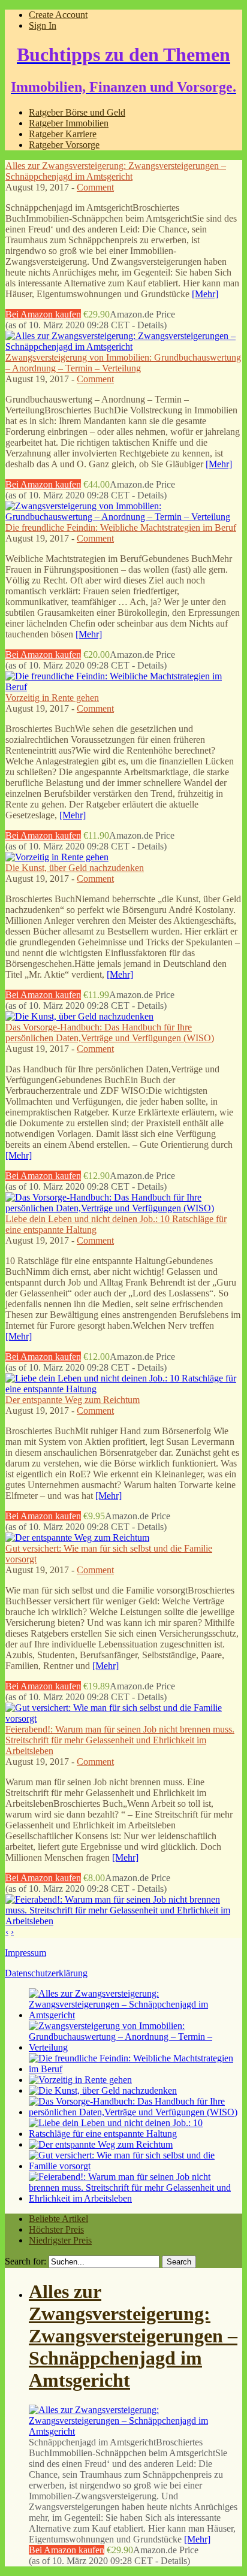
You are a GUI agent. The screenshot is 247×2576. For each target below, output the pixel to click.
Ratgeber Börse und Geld (77, 112)
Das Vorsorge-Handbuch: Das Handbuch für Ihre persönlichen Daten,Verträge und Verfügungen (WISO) (110, 1032)
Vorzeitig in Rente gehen (52, 698)
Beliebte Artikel (58, 2219)
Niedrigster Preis (60, 2240)
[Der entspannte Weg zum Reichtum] (77, 1538)
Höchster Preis (56, 2229)
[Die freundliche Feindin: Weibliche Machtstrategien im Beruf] (123, 687)
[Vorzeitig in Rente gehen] (57, 857)
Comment (95, 187)
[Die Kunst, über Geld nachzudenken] (79, 1016)
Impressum (25, 1953)
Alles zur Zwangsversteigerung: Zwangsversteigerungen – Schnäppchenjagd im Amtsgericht (116, 171)
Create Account (58, 15)
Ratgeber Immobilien (69, 123)
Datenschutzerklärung (46, 1973)
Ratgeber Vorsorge (64, 145)
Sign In (43, 25)
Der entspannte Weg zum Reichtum (73, 1400)
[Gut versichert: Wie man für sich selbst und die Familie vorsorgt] (123, 1718)
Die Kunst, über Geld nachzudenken (75, 868)
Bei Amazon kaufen (43, 314)
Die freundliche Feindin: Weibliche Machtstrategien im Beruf (121, 527)
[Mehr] (205, 294)
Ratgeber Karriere (63, 134)
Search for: (25, 2261)
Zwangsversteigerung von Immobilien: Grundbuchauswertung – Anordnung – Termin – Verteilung (123, 363)
